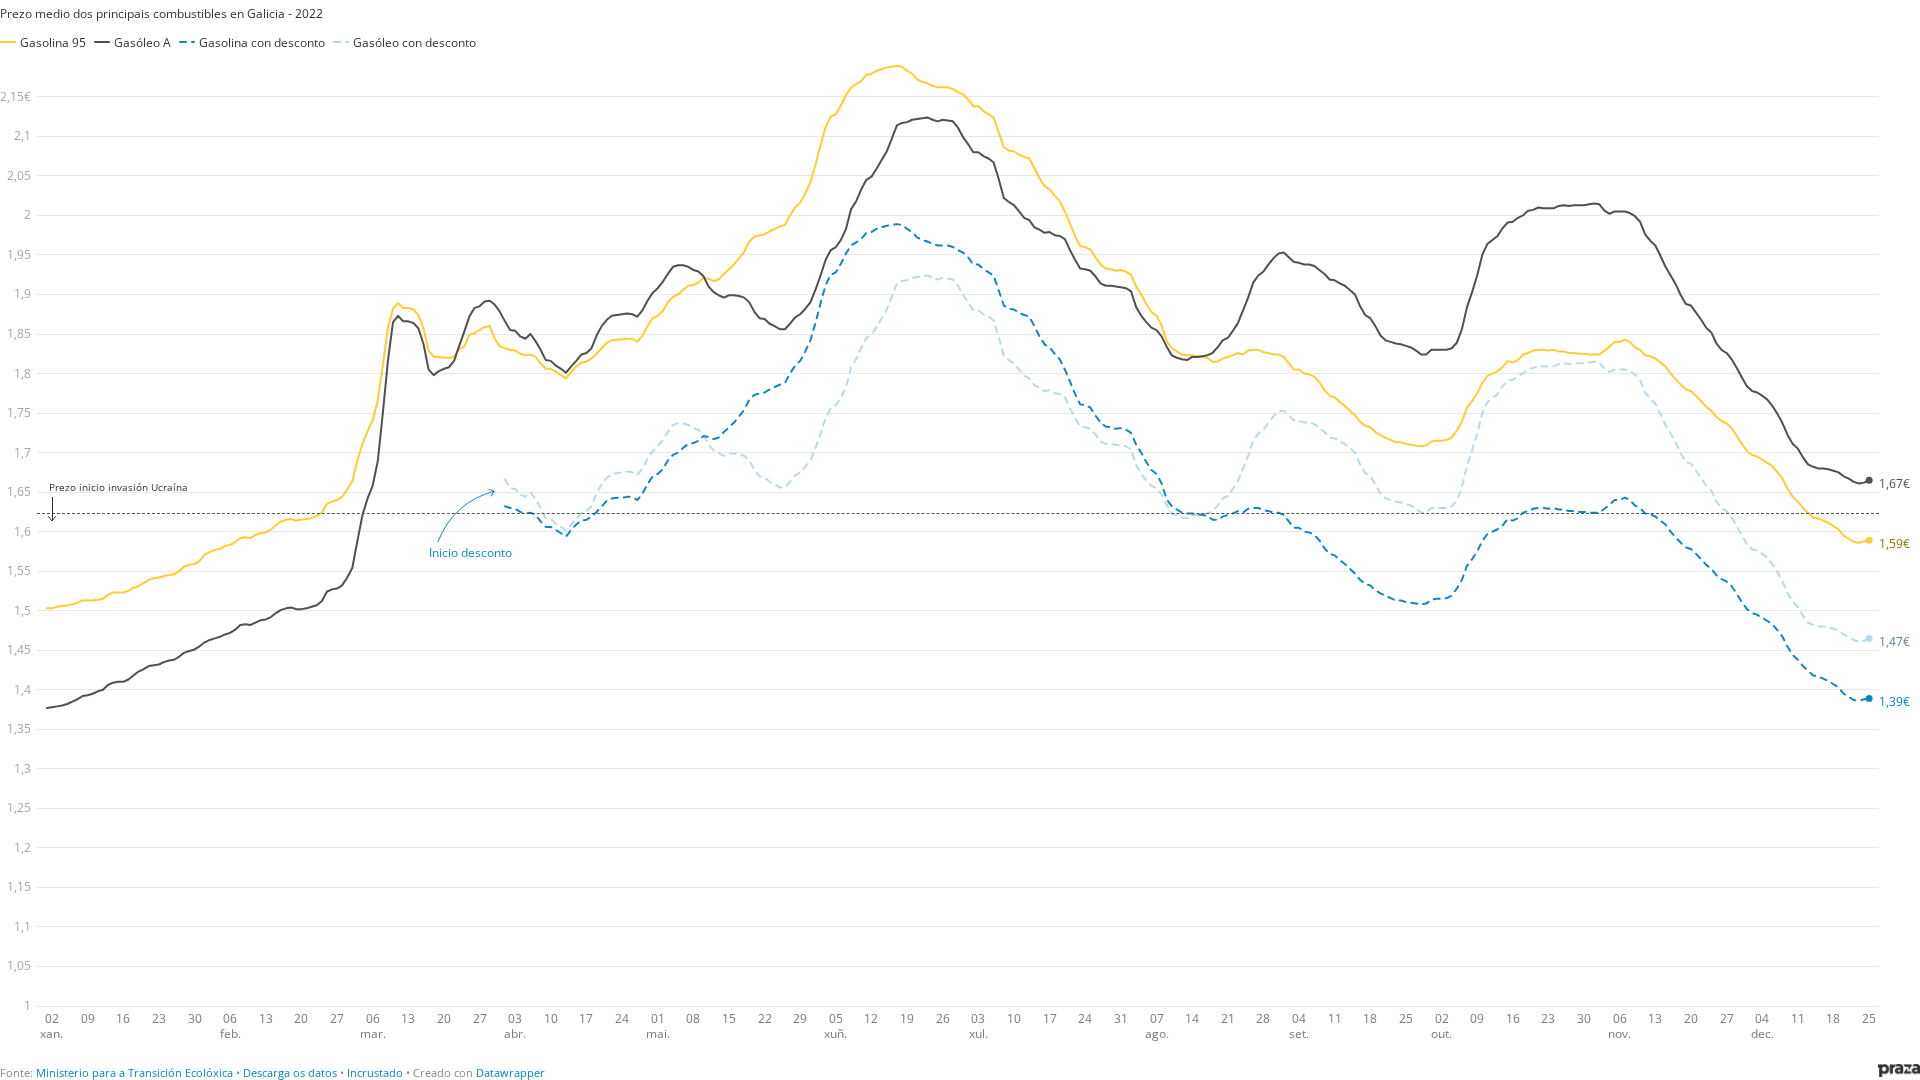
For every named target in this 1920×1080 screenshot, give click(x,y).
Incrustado (375, 1072)
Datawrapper (510, 1072)
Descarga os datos (290, 1072)
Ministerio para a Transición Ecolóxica (134, 1072)
